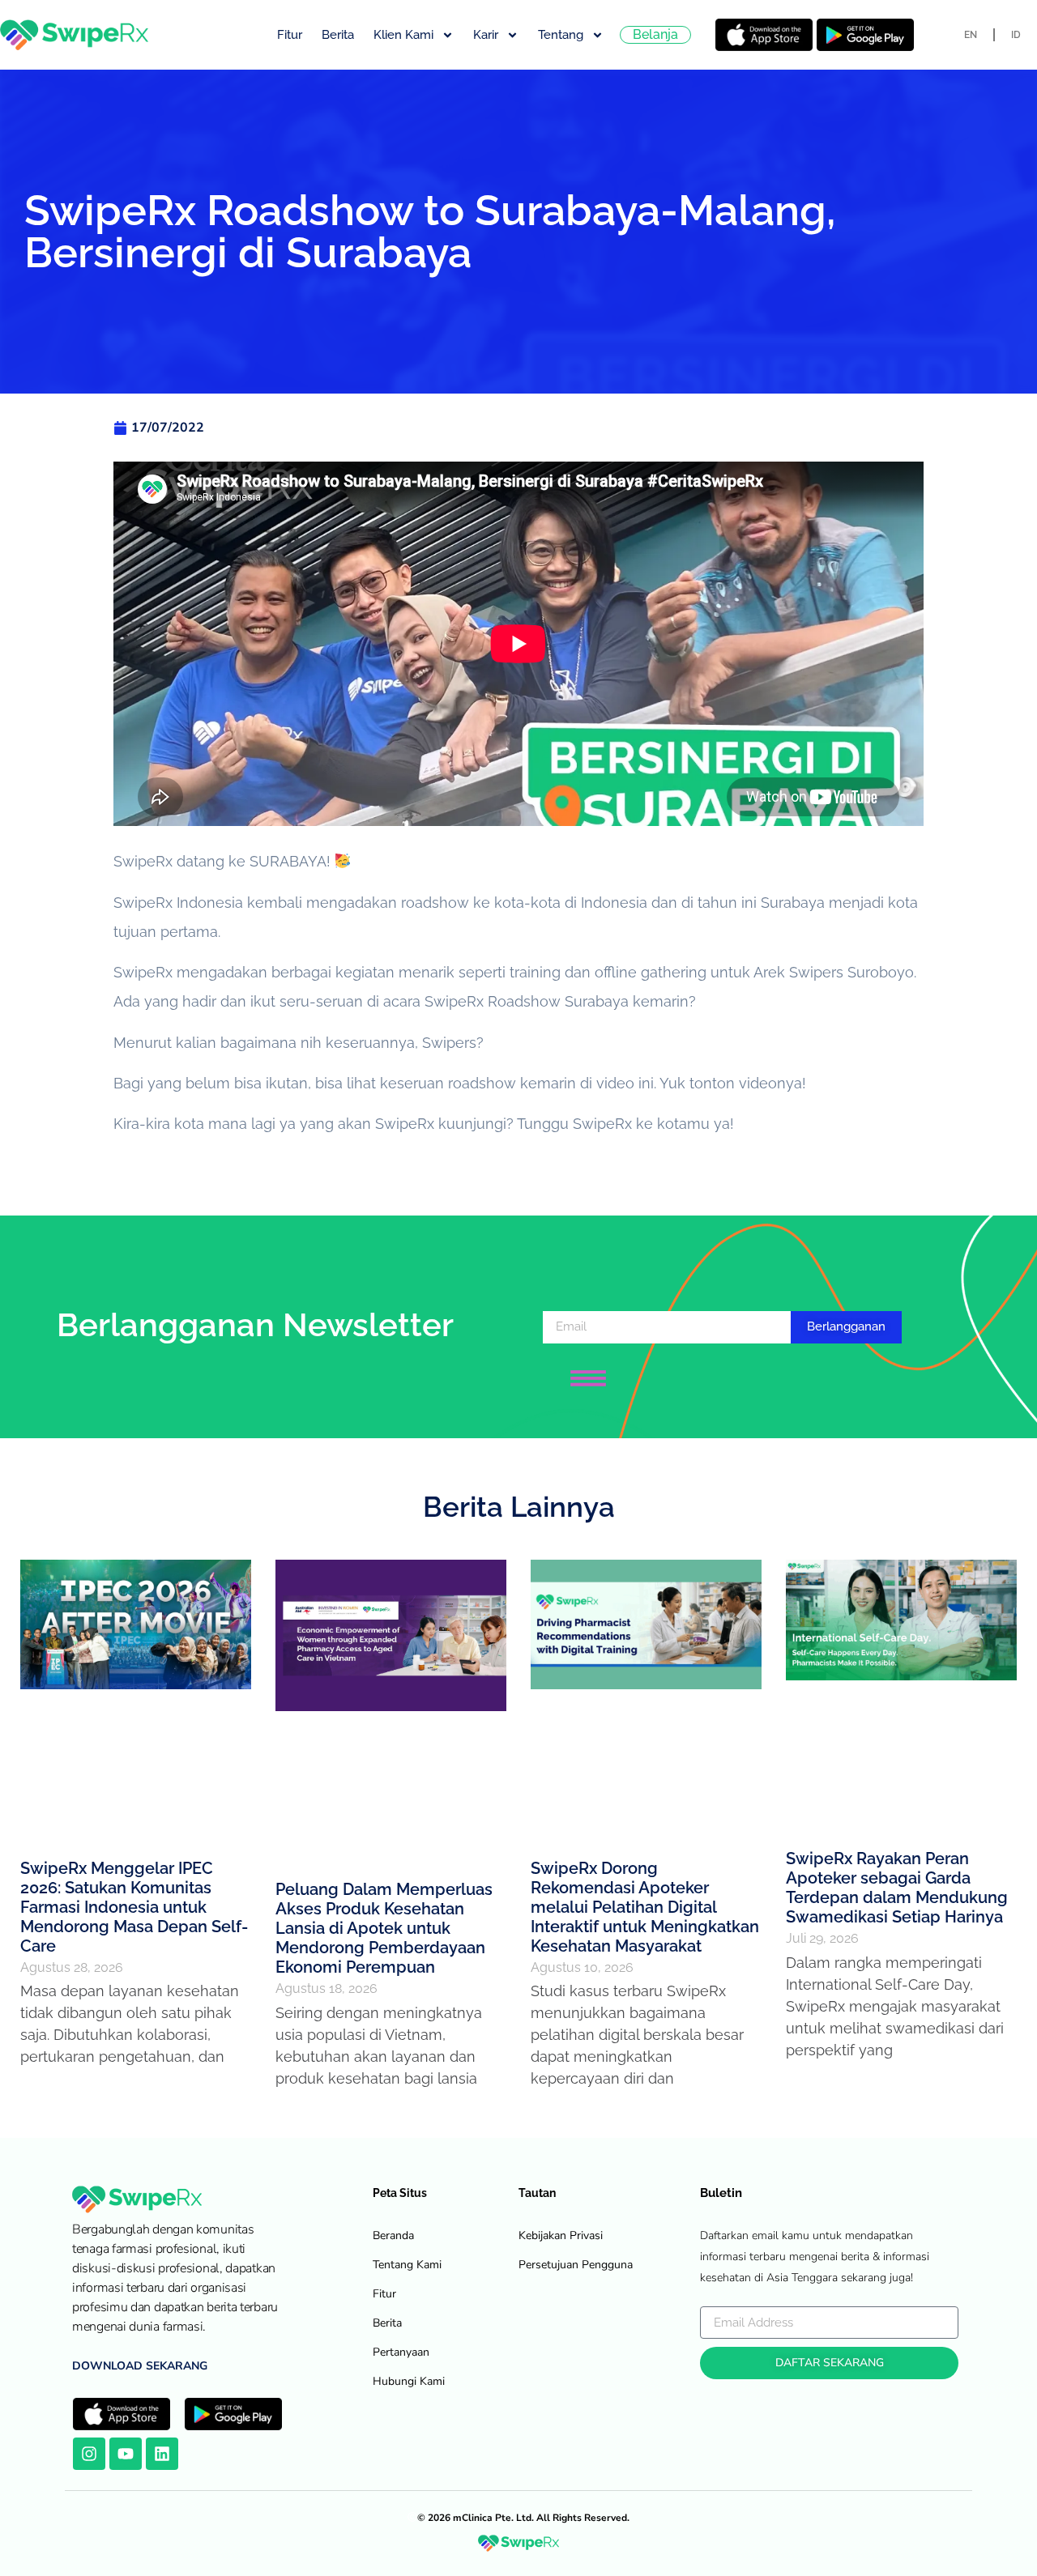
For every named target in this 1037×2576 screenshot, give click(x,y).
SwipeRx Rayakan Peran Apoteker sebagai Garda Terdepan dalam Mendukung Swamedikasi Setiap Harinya (897, 1888)
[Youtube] (126, 2454)
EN (971, 35)
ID (1016, 35)
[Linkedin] (162, 2454)
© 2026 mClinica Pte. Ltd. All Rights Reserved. (523, 2518)
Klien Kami (403, 35)
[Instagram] (89, 2454)
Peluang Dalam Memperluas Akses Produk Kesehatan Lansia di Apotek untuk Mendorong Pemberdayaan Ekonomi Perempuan (384, 1928)
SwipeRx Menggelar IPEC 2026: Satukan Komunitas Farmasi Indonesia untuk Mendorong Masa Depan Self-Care (134, 1907)
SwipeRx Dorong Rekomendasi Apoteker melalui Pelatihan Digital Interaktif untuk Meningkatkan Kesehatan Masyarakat (645, 1907)
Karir (486, 35)
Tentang (561, 35)
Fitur (290, 35)
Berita (338, 35)
